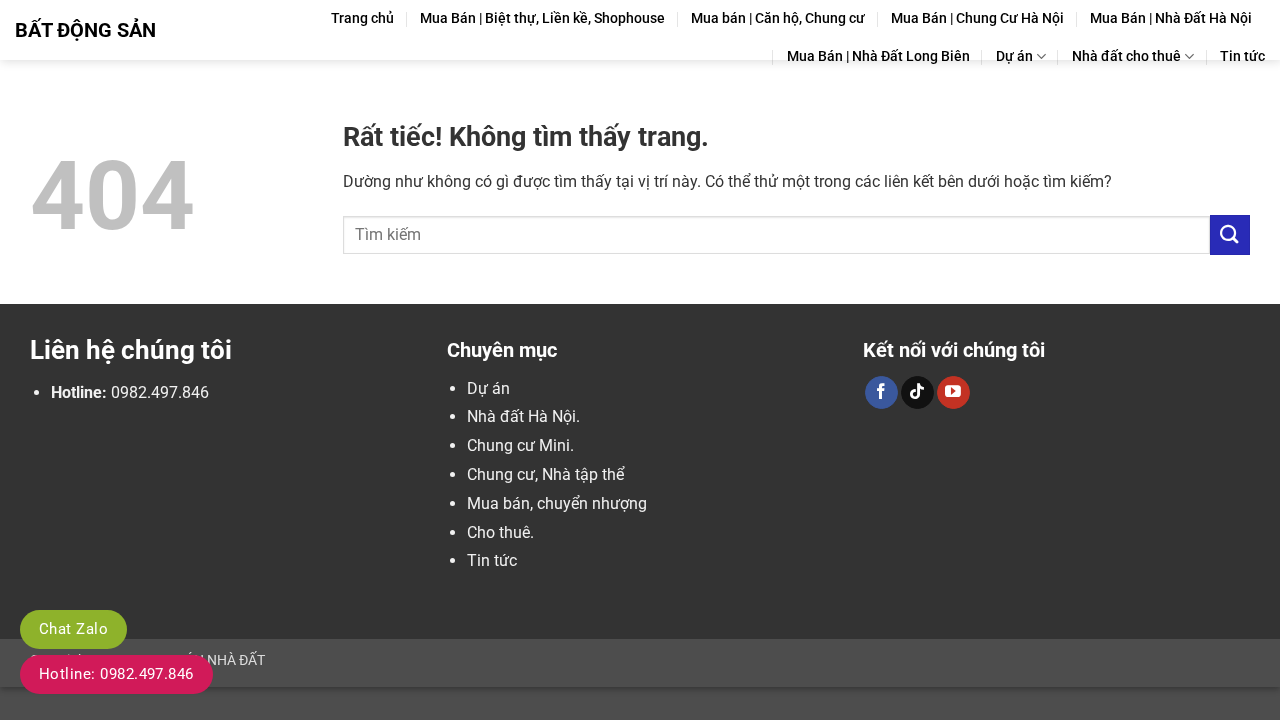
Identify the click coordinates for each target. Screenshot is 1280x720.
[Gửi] (1230, 234)
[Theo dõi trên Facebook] (881, 393)
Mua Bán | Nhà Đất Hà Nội (1171, 18)
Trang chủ (362, 18)
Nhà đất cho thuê (1126, 56)
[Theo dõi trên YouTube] (953, 393)
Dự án (1014, 56)
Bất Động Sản (85, 30)
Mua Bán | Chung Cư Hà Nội (977, 18)
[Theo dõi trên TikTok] (917, 393)
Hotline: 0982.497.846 (116, 674)
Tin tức (1242, 56)
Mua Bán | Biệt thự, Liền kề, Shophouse (542, 18)
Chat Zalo (73, 629)
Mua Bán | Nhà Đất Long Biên (878, 56)
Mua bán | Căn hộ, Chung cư (778, 18)
